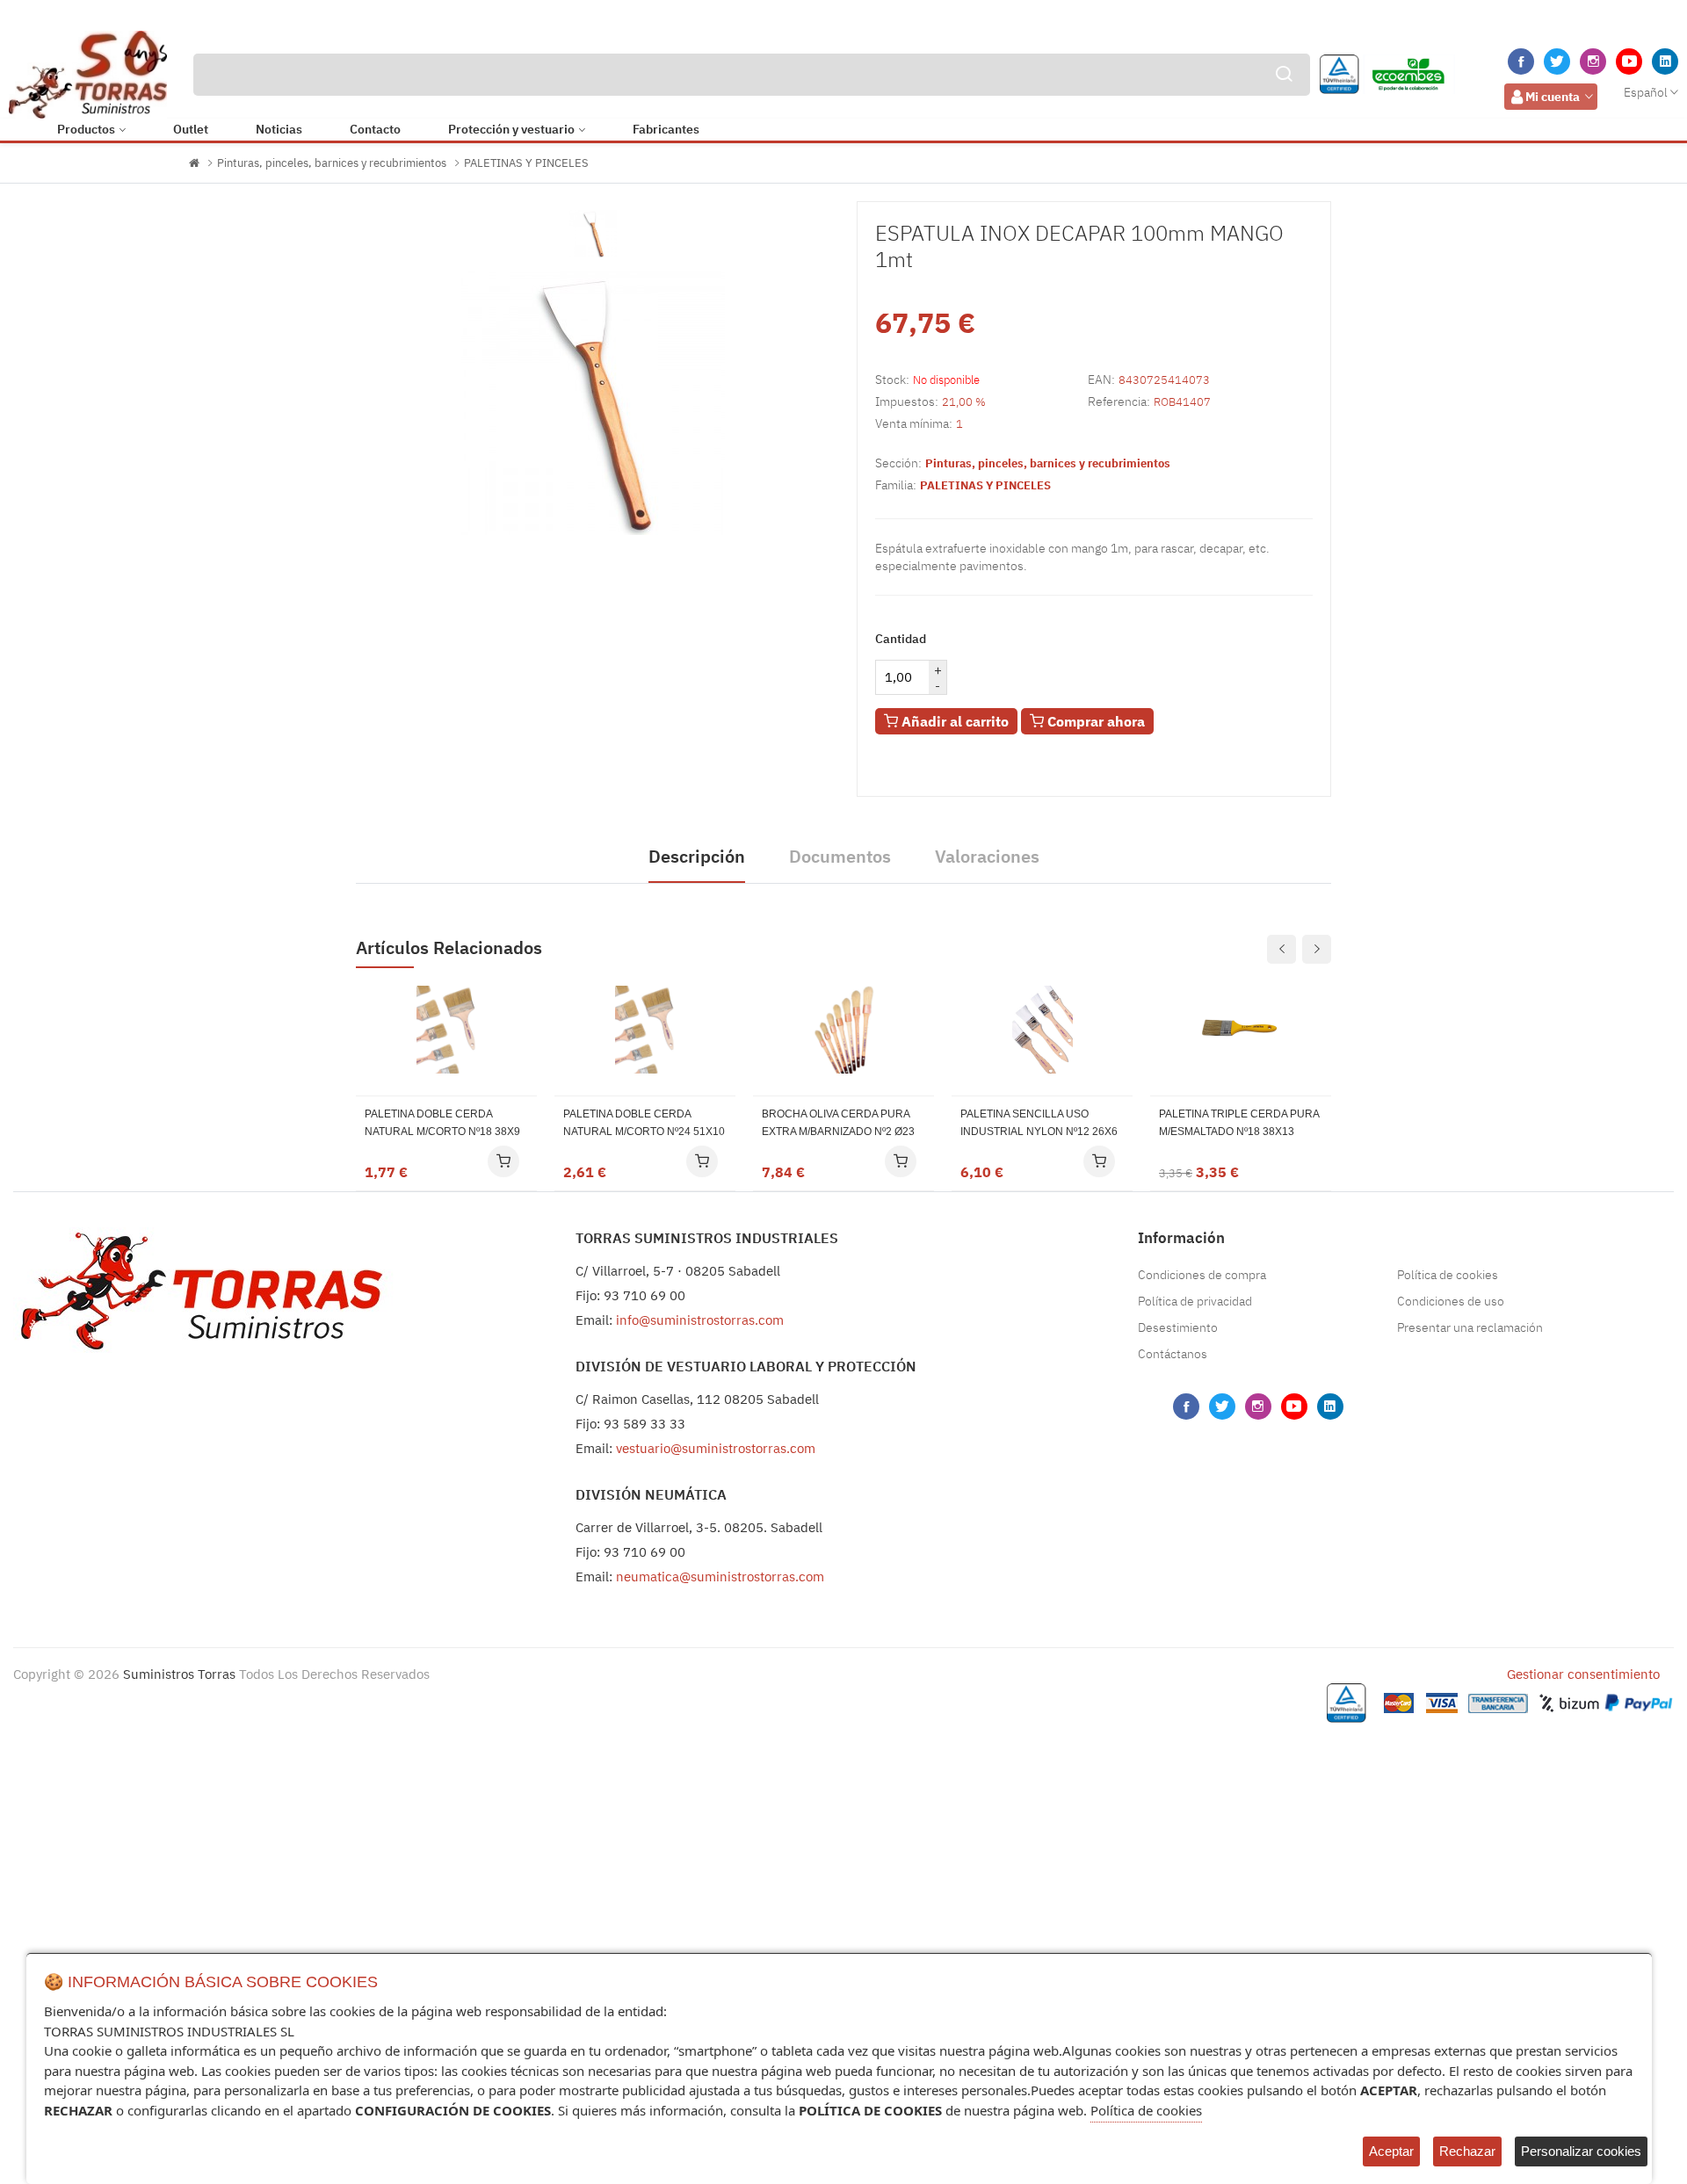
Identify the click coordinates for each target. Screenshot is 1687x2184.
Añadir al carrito (953, 721)
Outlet (191, 129)
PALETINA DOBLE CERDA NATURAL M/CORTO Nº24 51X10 (644, 1123)
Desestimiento (1178, 1327)
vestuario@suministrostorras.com (716, 1448)
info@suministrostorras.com (700, 1320)
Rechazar (1467, 2151)
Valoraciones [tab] (987, 856)
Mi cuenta (1553, 97)
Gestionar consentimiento (1583, 1674)
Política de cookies (1448, 1275)
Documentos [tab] (840, 856)
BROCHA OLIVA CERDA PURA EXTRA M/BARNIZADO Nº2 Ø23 (838, 1123)
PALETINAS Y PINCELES (526, 163)
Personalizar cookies (1581, 2151)
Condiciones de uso (1451, 1301)
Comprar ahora (1094, 721)
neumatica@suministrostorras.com (720, 1577)
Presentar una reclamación (1470, 1327)
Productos (86, 129)
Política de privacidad (1195, 1301)
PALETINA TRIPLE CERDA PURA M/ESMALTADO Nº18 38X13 (1239, 1123)
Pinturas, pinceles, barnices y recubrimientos (332, 163)
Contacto (375, 129)
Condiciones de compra (1202, 1275)
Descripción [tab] (697, 856)
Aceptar (1391, 2151)
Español (1646, 92)
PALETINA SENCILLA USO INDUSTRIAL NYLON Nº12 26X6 (1039, 1123)
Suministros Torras (179, 1674)
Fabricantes (666, 129)
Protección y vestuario (511, 129)
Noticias (279, 129)
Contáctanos (1173, 1354)
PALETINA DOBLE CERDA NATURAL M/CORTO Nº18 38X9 (442, 1123)
